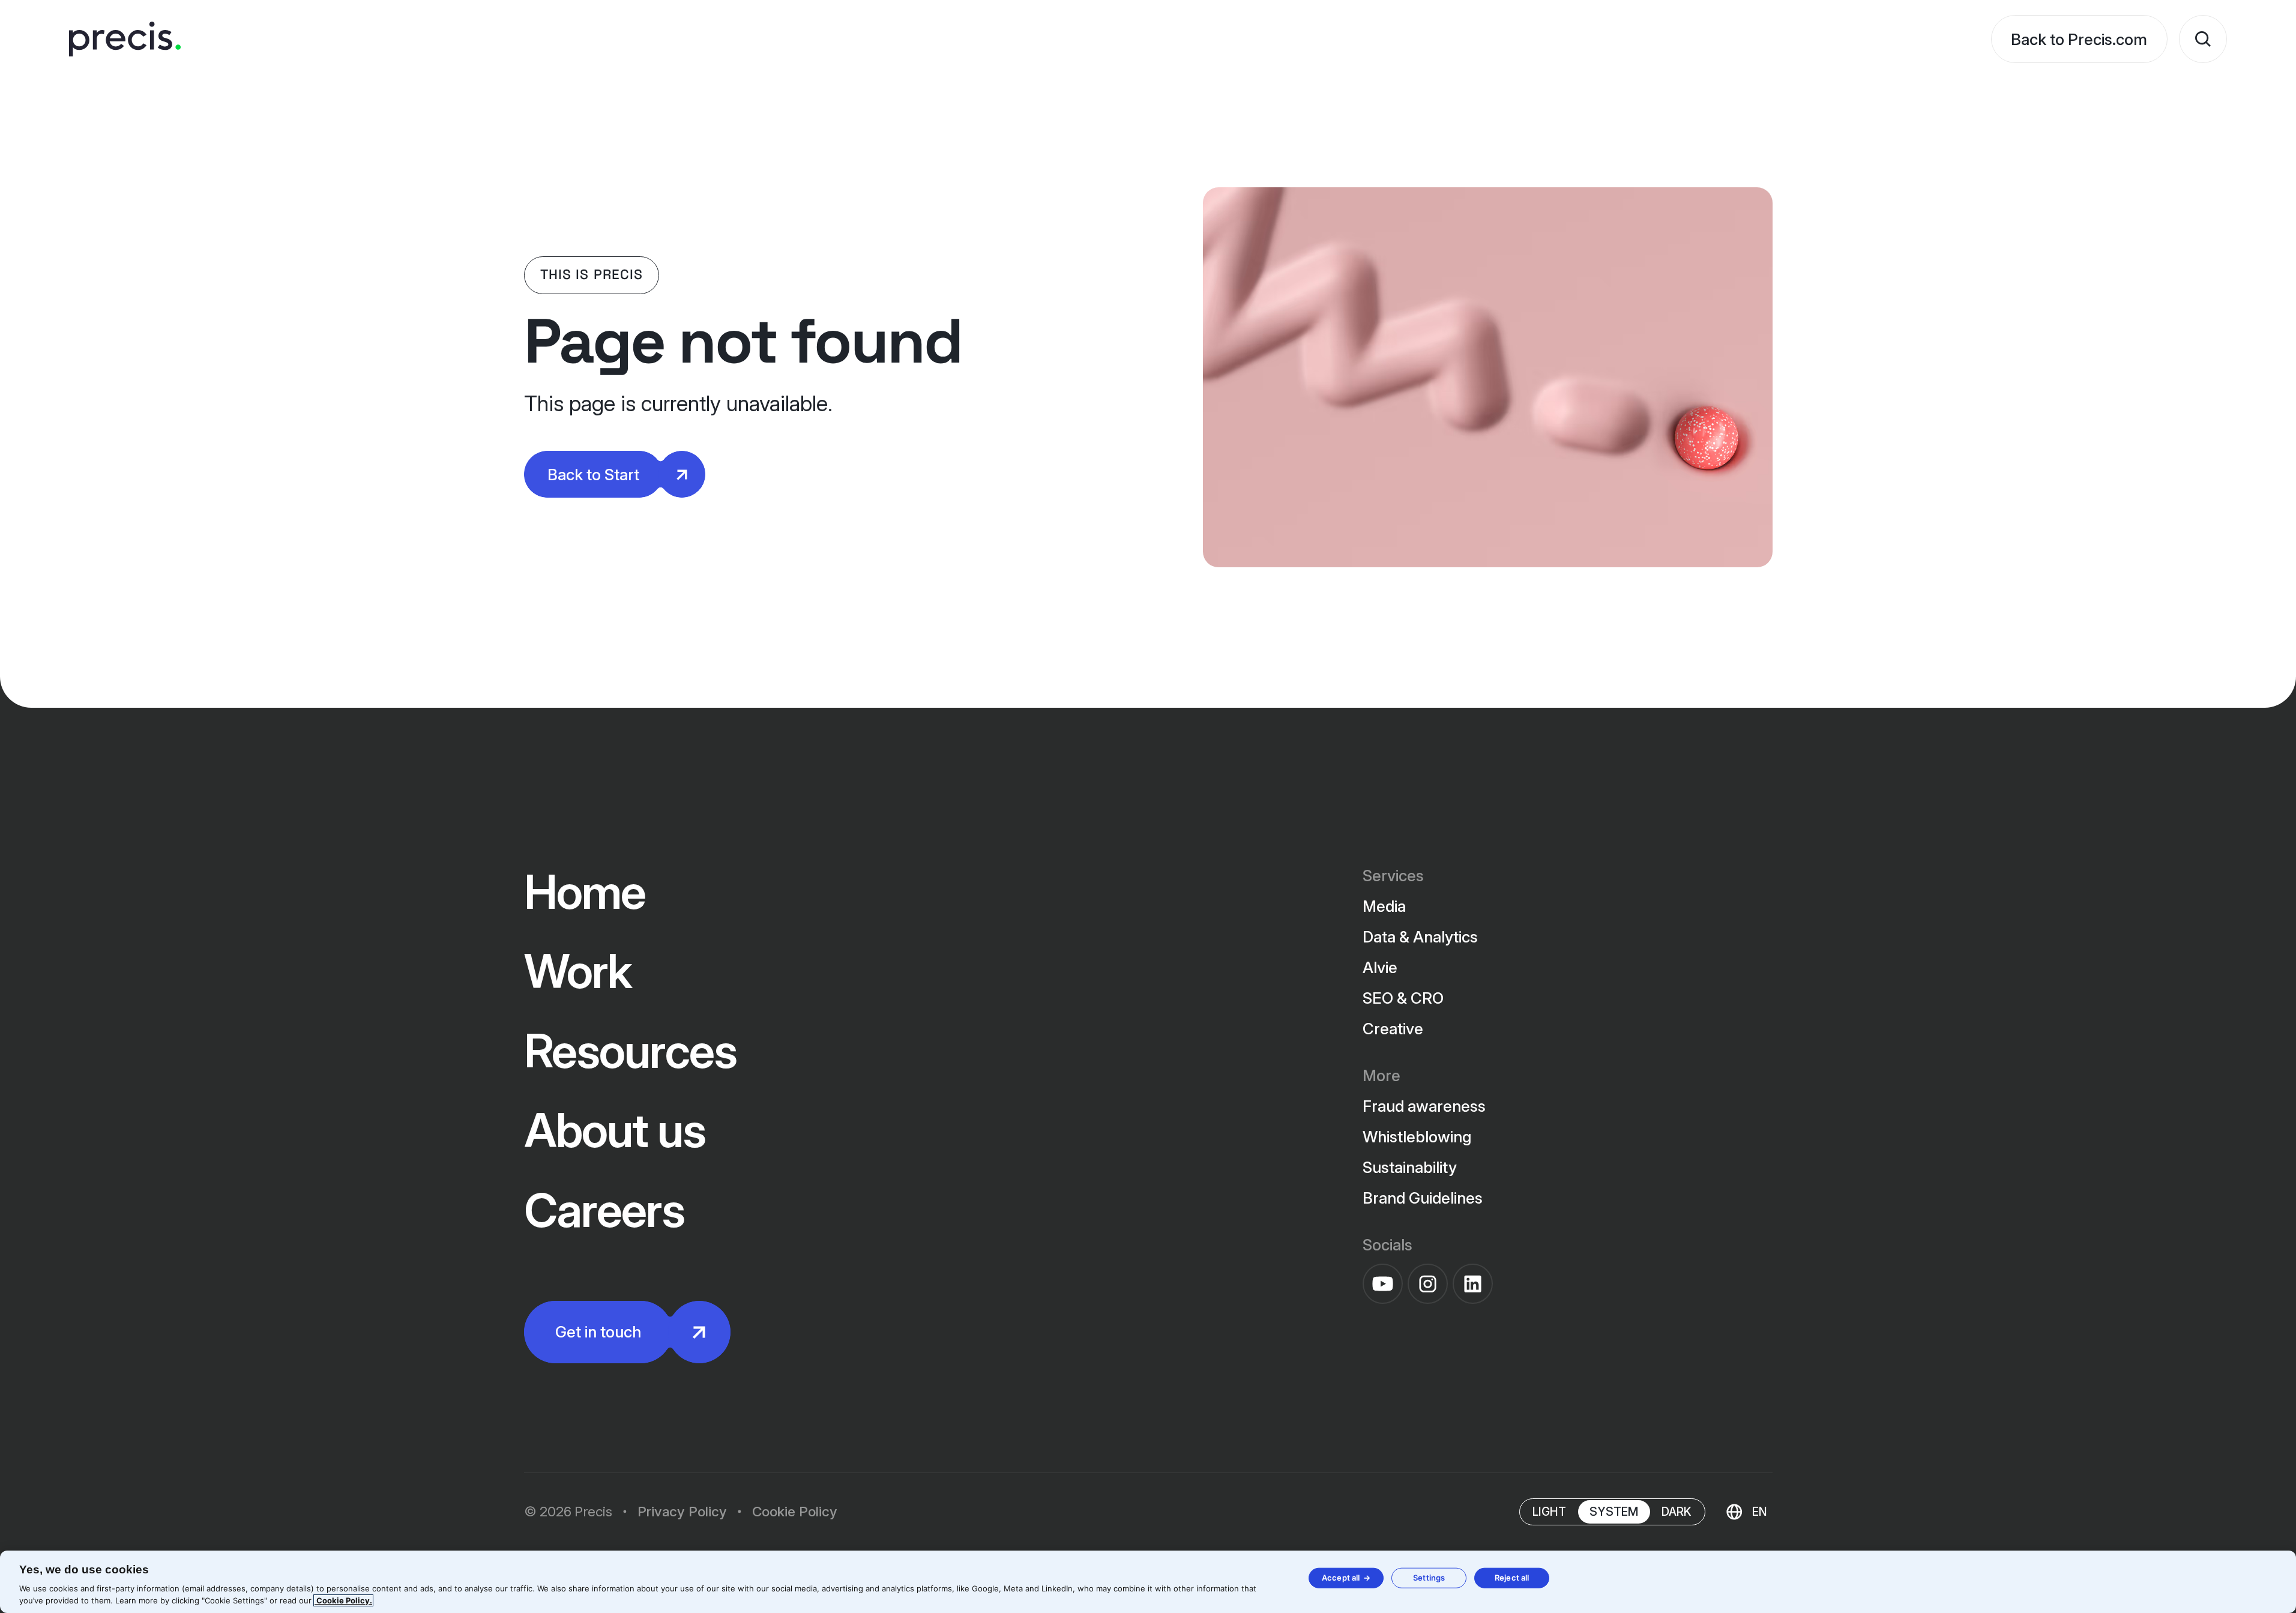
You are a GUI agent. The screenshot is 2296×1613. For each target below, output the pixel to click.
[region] (1148, 1582)
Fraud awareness (1424, 1106)
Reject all (1512, 1578)
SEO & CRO (1403, 998)
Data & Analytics (1420, 937)
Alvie (1380, 967)
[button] (1746, 1512)
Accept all (1341, 1578)
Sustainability (1410, 1167)
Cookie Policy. (343, 1600)
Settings (1429, 1578)
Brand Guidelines (1423, 1198)
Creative (1393, 1029)
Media (1384, 906)
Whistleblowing (1417, 1137)
